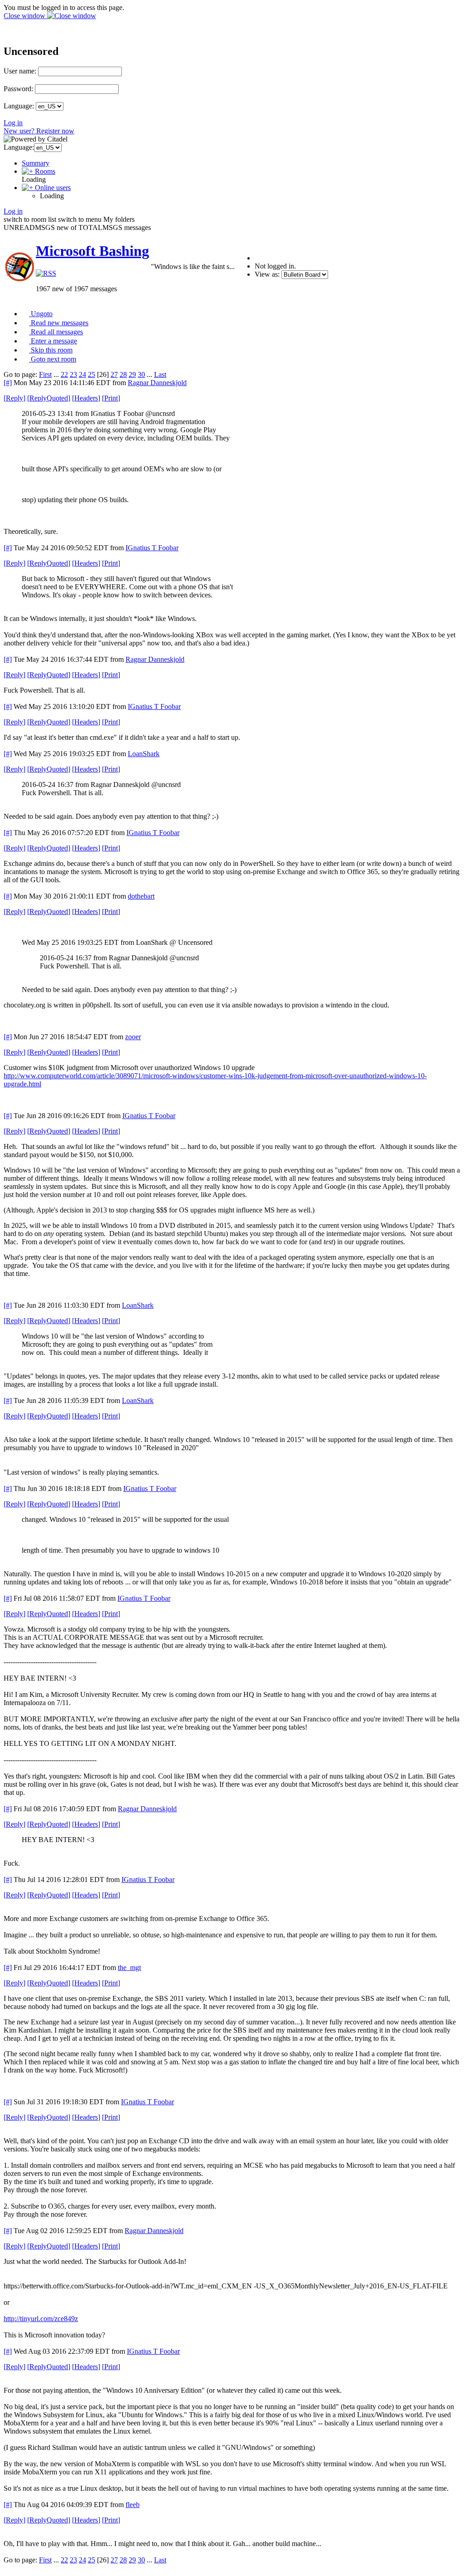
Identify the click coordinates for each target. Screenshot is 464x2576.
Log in (13, 123)
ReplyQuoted (49, 398)
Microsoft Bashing (92, 251)
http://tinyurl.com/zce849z (41, 2319)
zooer (133, 1037)
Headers (86, 398)
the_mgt (129, 1967)
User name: (20, 71)
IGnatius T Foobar (152, 548)
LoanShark (144, 754)
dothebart (141, 896)
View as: (267, 274)
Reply (14, 398)
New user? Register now (39, 131)
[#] (8, 383)
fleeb (133, 2505)
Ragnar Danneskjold (157, 383)
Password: (18, 89)
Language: (19, 106)
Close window (25, 16)
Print (111, 398)
